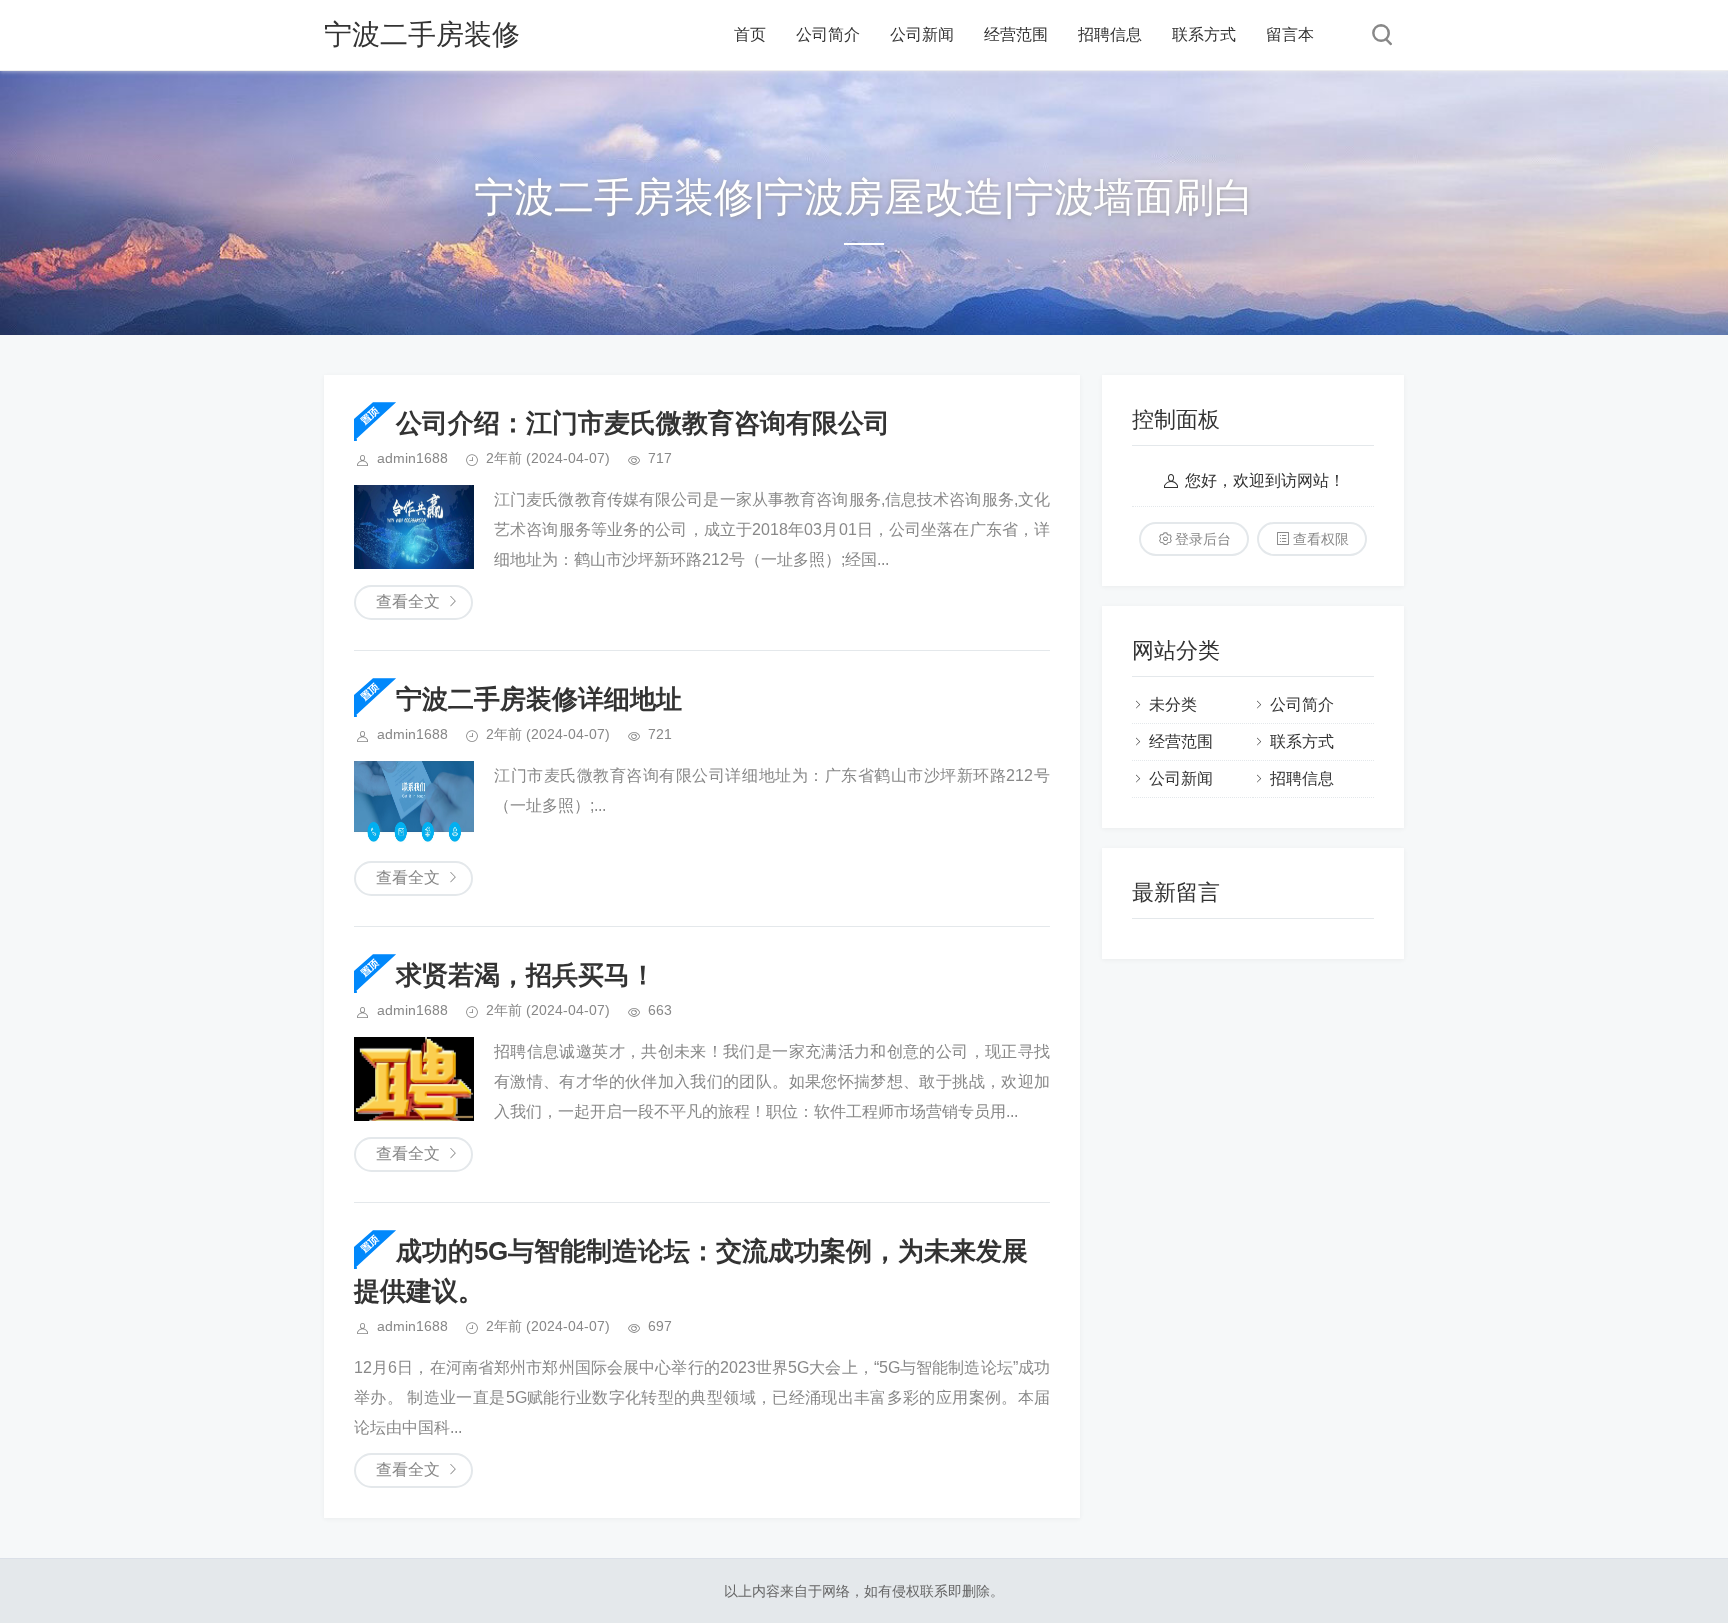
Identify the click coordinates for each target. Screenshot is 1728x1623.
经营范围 (1016, 34)
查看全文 (408, 601)
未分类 (1173, 704)
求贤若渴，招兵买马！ (526, 975)
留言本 (1290, 34)
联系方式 (1204, 34)
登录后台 (1203, 539)
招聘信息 (1110, 34)
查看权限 (1321, 539)
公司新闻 (922, 34)
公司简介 (828, 34)
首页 (750, 34)
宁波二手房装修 (422, 34)
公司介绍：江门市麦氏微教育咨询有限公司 (643, 423)
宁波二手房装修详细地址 (539, 699)
